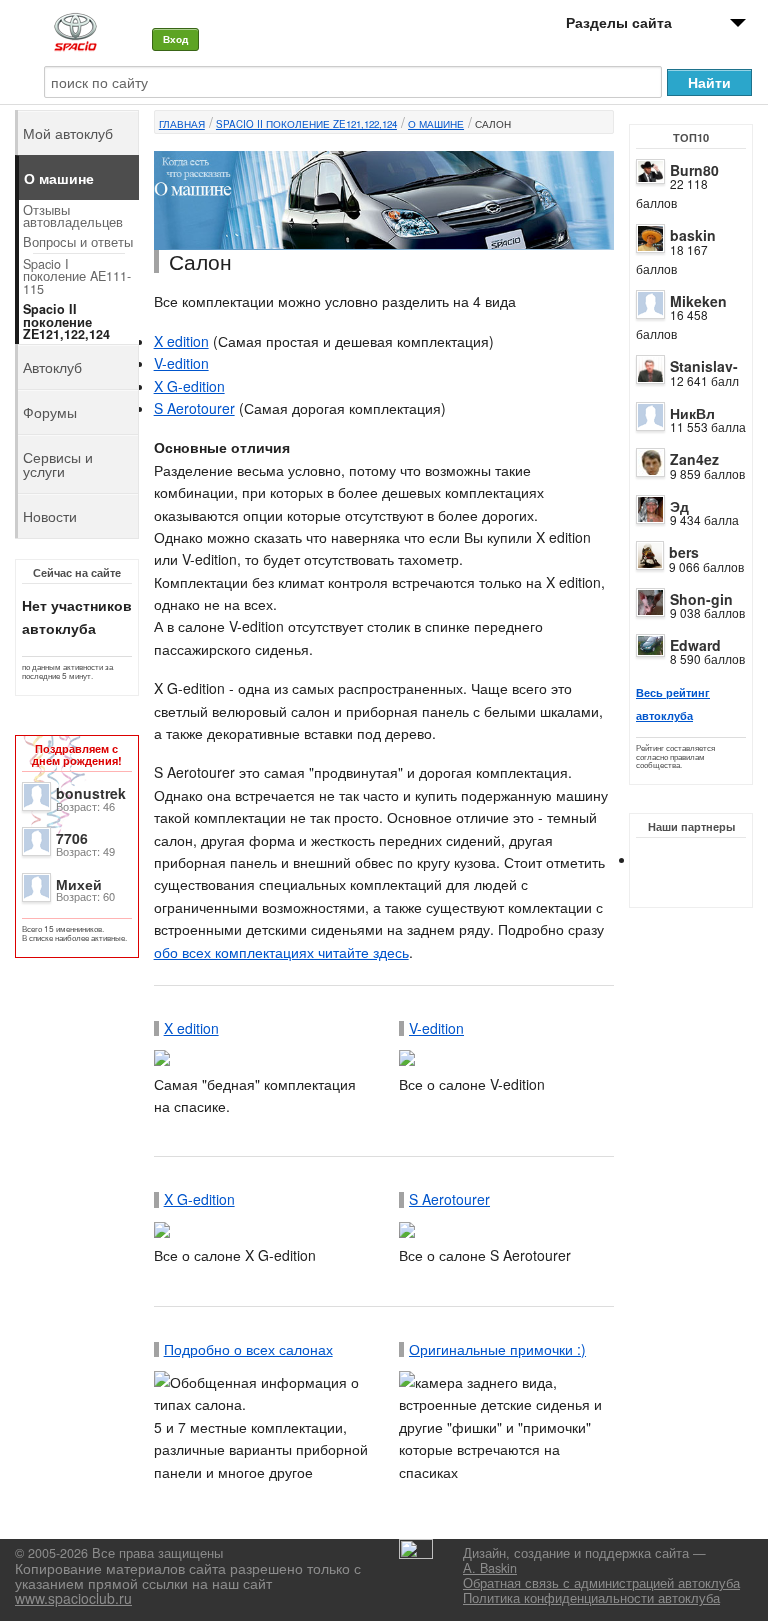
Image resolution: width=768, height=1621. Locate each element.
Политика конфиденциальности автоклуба (591, 1598)
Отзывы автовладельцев (73, 216)
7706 (72, 838)
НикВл (692, 413)
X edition (181, 341)
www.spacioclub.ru (73, 1598)
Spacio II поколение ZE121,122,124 (306, 124)
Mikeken (698, 301)
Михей (79, 884)
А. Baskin (490, 1568)
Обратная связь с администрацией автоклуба (601, 1583)
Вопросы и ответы (78, 242)
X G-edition (189, 386)
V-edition (181, 363)
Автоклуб (52, 367)
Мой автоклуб (68, 133)
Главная (182, 124)
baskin (693, 235)
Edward (695, 645)
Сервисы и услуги (58, 464)
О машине (436, 124)
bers (684, 552)
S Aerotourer (194, 408)
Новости (50, 516)
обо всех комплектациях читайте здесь (281, 952)
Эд (679, 506)
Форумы (50, 412)
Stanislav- (704, 366)
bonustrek (91, 793)
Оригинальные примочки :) (497, 1349)
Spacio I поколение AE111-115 (77, 276)
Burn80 (694, 170)
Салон (493, 124)
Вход (175, 39)
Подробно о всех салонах (248, 1349)
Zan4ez (694, 459)
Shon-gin (701, 599)
